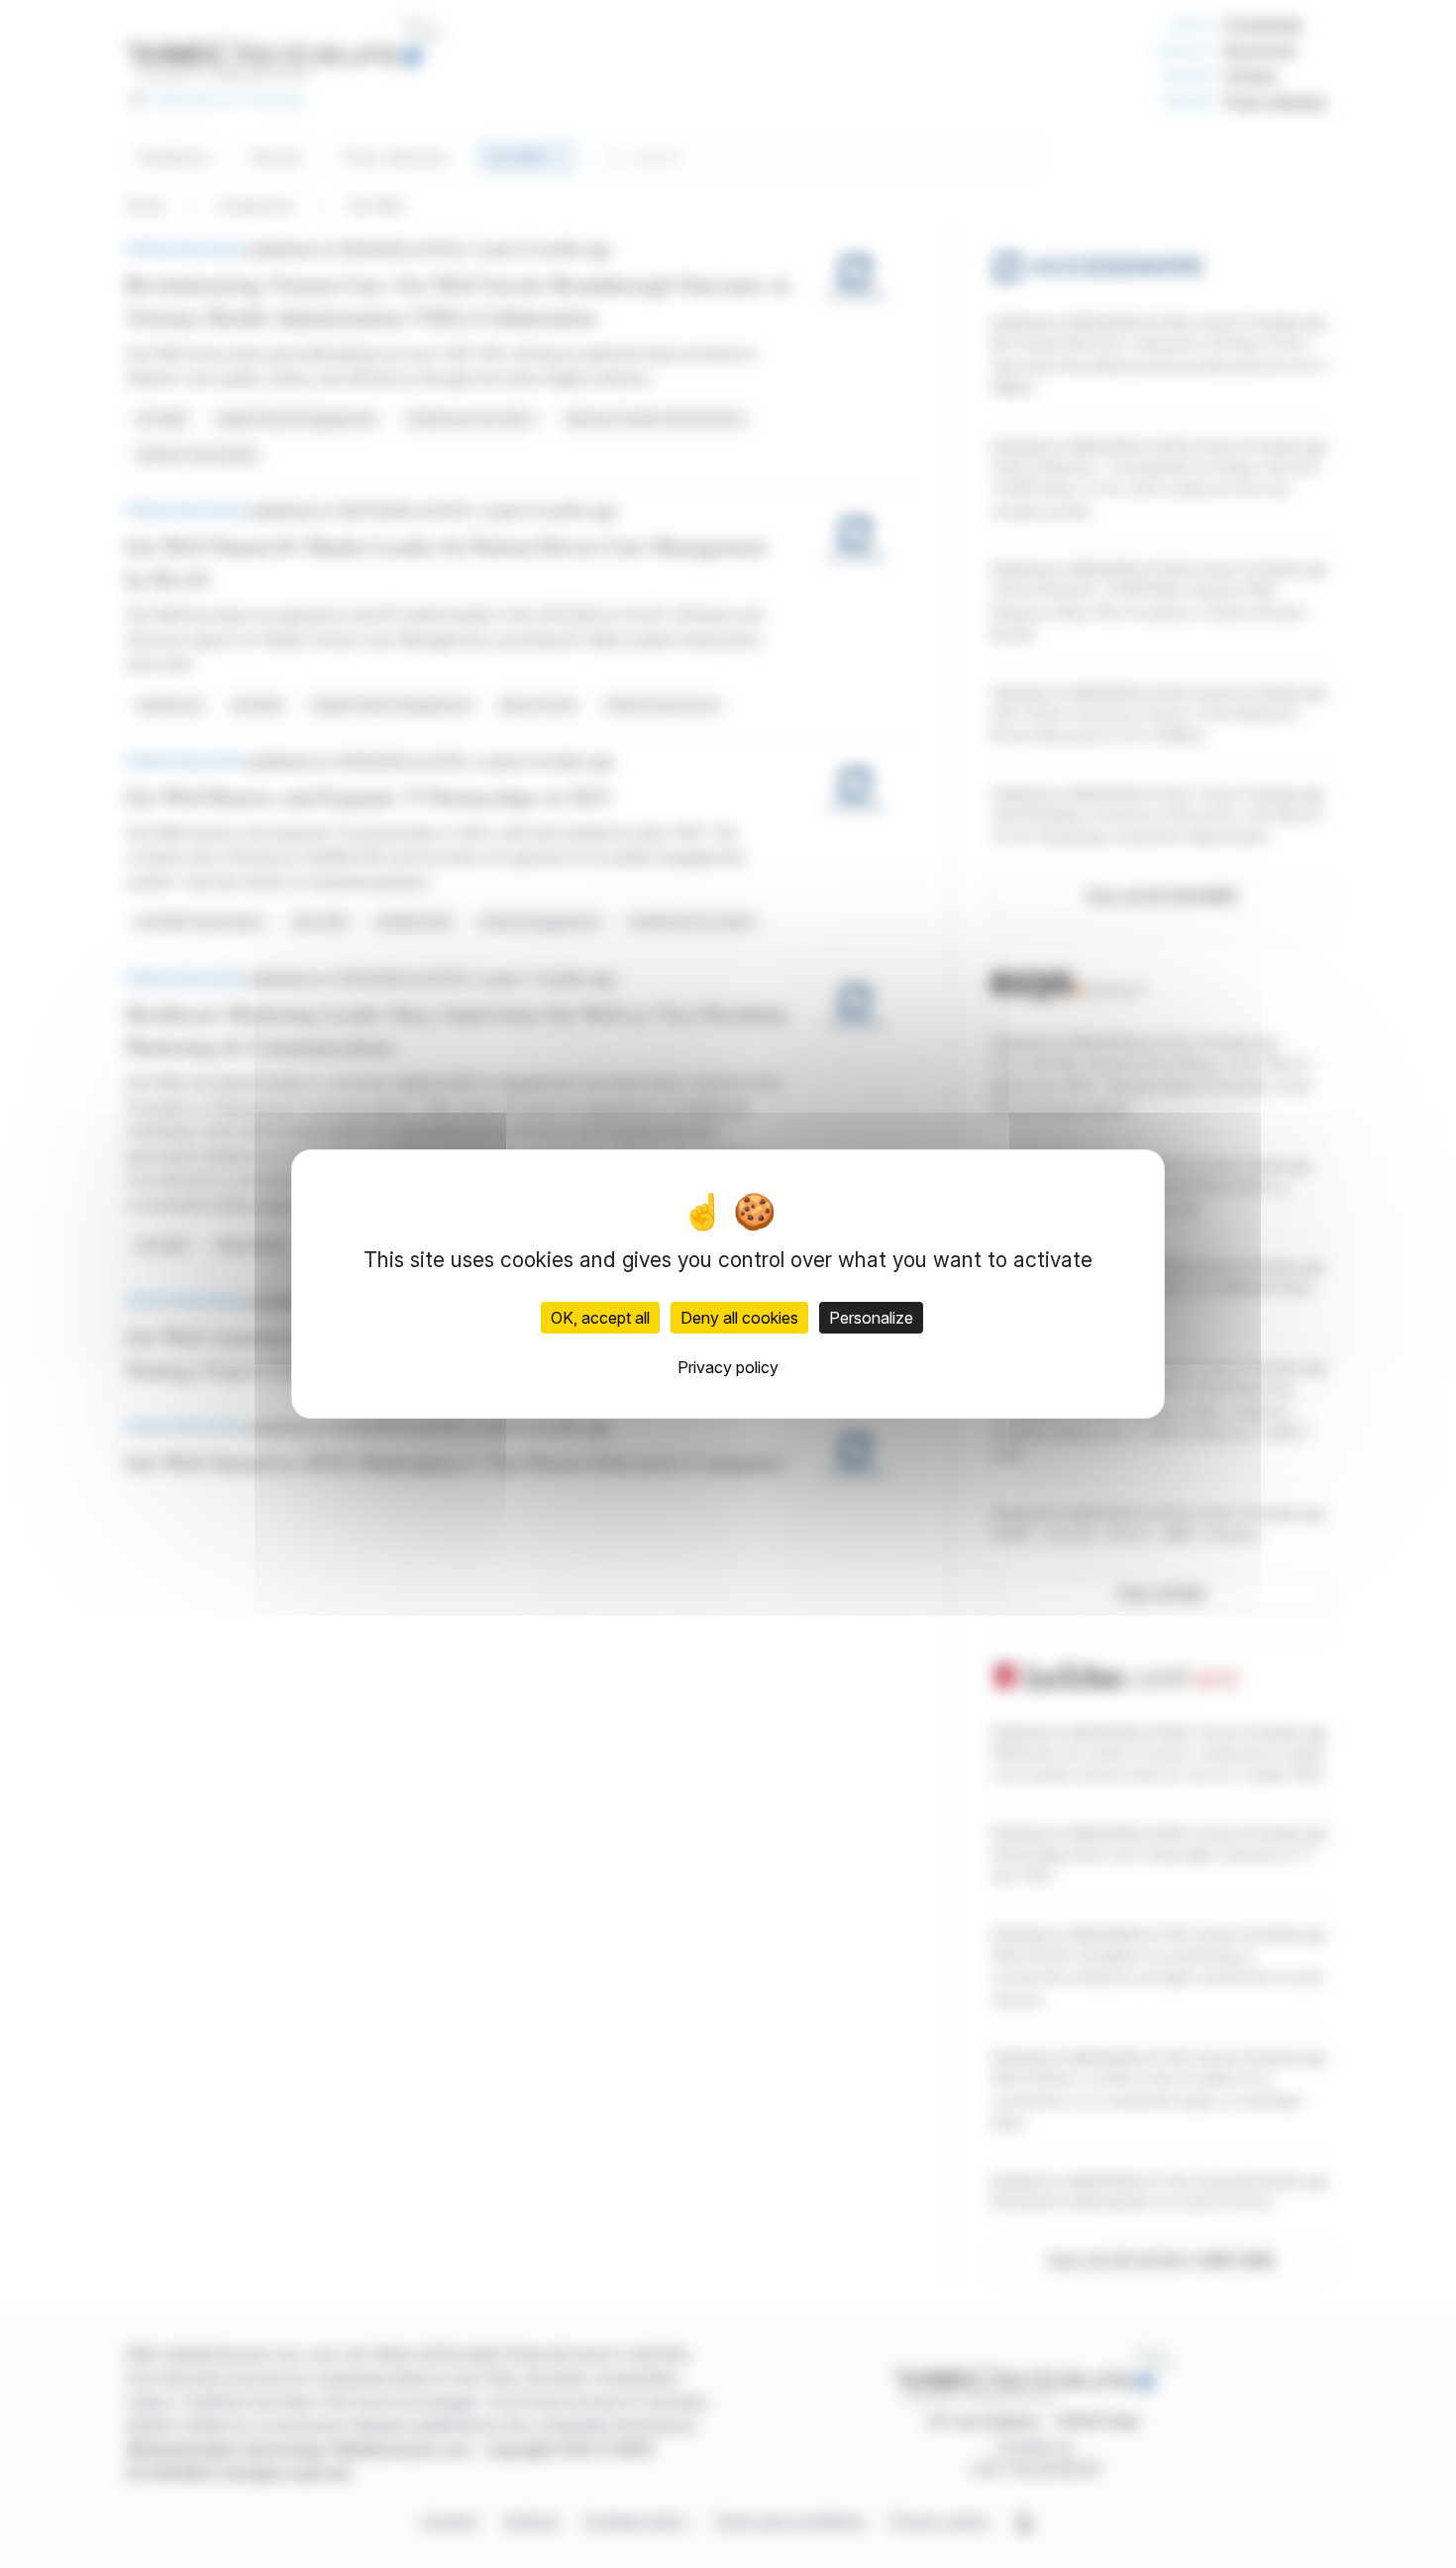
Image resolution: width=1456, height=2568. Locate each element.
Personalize (871, 1318)
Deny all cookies (739, 1318)
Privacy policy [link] (728, 1367)
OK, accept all (600, 1318)
